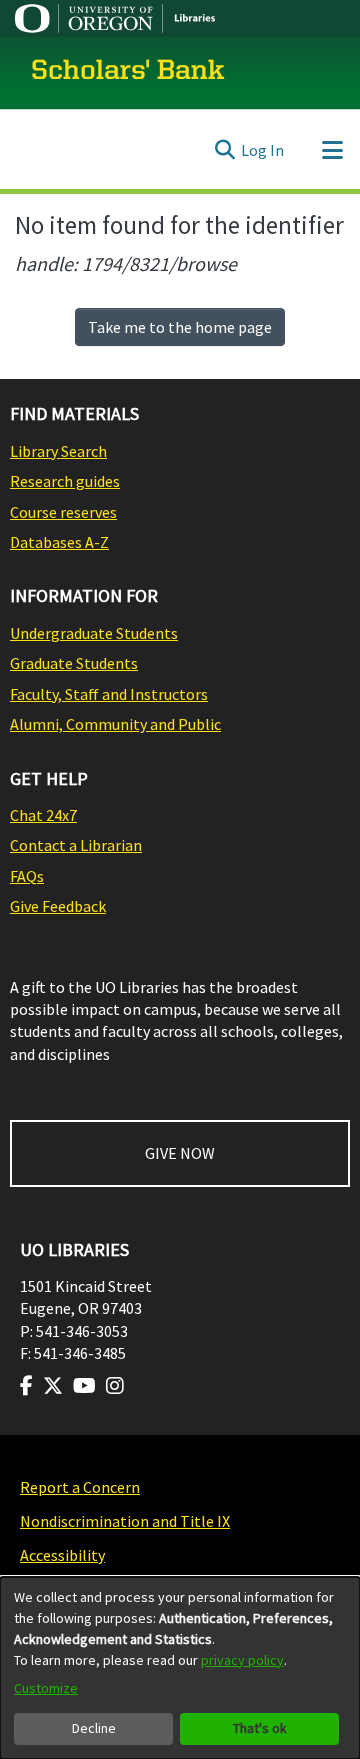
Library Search (58, 451)
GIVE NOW (180, 1153)
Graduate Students (74, 663)
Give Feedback (58, 906)
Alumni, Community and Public (115, 724)
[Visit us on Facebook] (26, 1386)
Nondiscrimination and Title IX (125, 1521)
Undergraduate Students (94, 633)
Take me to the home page (180, 327)
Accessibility (62, 1555)
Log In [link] (262, 150)
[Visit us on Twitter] (53, 1386)
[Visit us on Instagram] (115, 1386)
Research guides (65, 481)
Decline (94, 1728)
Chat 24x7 (43, 815)
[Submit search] (224, 150)
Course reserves (63, 512)
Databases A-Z (59, 542)
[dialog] (180, 1668)
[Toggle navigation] (332, 150)
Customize (46, 1688)
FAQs (27, 876)
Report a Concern (80, 1487)
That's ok (260, 1728)
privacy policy (242, 1660)
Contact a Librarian (76, 845)
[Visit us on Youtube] (84, 1386)
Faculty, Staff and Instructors (109, 694)
